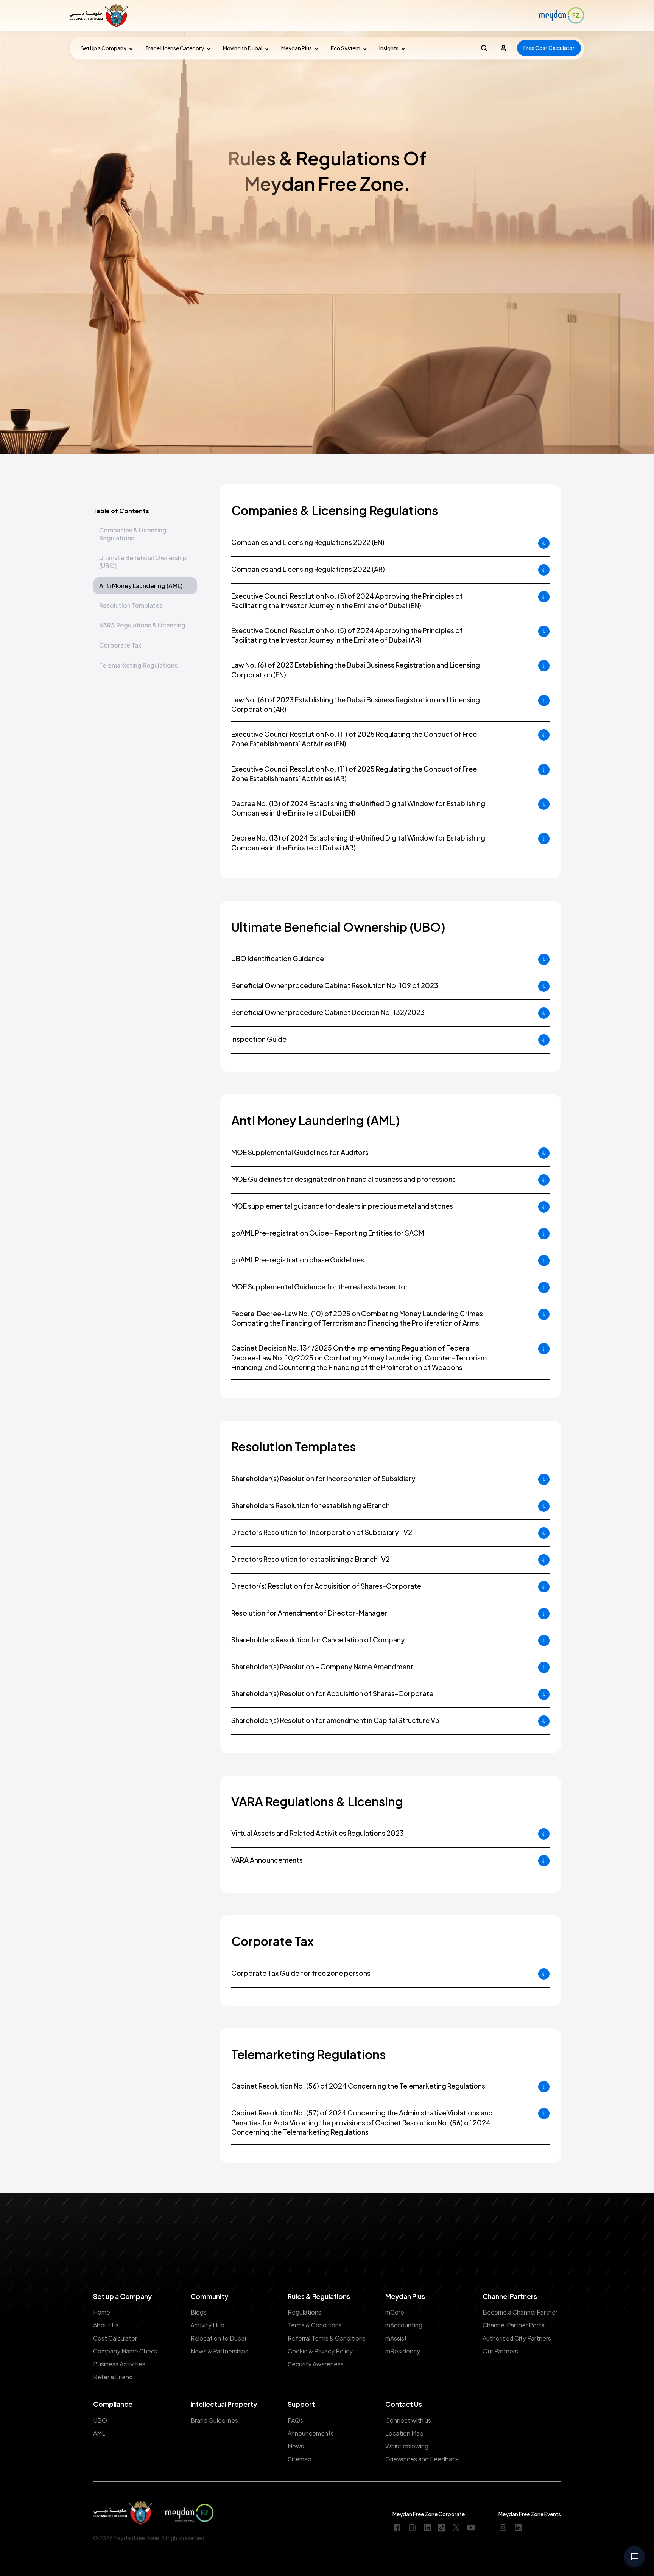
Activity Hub (207, 2325)
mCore (395, 2312)
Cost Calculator (115, 2338)
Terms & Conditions (315, 2325)
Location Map (404, 2433)
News (296, 2446)
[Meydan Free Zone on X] (456, 2528)
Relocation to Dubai (218, 2338)
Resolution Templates (131, 605)
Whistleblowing (407, 2446)
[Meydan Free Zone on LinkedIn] (427, 2528)
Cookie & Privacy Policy (320, 2351)
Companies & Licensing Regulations (133, 534)
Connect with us (408, 2420)
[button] (105, 48)
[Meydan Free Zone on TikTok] (442, 2528)
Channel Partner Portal (514, 2325)
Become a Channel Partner (520, 2312)
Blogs (199, 2312)
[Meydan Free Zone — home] (100, 16)
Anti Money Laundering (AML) (141, 586)
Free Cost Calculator (549, 48)
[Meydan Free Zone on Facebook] (397, 2528)
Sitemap (300, 2459)
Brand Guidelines (214, 2420)
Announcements (311, 2433)
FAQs (295, 2420)
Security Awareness (316, 2364)
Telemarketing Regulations (138, 665)
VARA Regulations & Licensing (142, 625)
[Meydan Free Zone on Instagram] (412, 2528)
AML (99, 2433)
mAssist (396, 2338)
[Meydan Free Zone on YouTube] (471, 2528)
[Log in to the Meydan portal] (504, 48)
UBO (100, 2420)
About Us (106, 2325)
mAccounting (404, 2325)
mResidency (403, 2351)
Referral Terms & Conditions (327, 2338)
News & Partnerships (219, 2351)
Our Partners (500, 2351)
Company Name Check (125, 2351)
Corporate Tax (120, 645)
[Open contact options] (635, 2557)
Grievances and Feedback (422, 2459)
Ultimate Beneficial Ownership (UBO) (143, 562)
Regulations (304, 2312)
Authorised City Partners (517, 2338)
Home (102, 2312)
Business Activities (119, 2364)
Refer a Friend (113, 2377)
